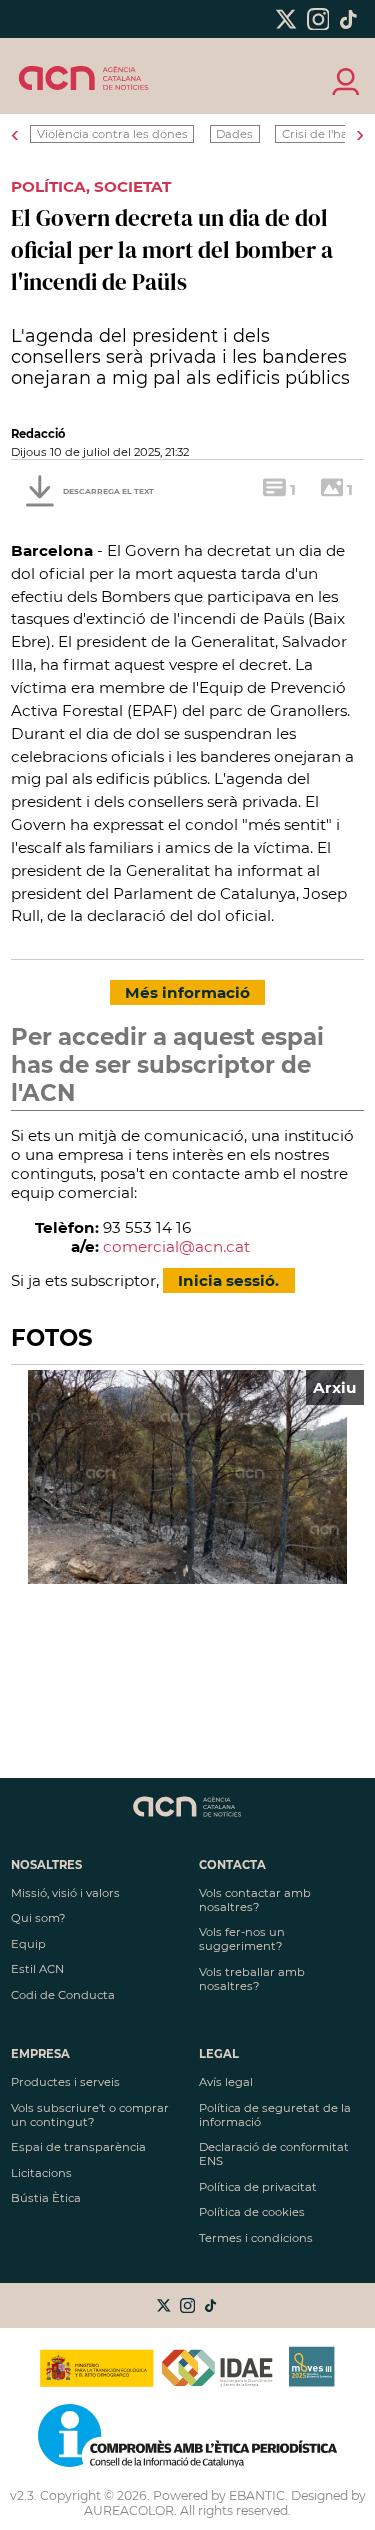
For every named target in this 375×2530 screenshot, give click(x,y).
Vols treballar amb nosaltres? (252, 1979)
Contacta (232, 1865)
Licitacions (41, 2173)
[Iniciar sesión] (344, 80)
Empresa (40, 2054)
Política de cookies (252, 2212)
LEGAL (219, 2054)
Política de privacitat (258, 2187)
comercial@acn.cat (176, 1246)
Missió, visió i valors (65, 1893)
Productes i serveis (65, 2082)
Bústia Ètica (46, 2198)
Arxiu (334, 1387)
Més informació (187, 992)
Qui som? (38, 1918)
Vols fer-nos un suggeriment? (242, 1939)
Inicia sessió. (228, 1280)
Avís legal (226, 2082)
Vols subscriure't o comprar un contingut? (90, 2115)
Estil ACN (37, 1969)
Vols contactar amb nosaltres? (255, 1900)
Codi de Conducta (63, 1995)
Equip (28, 1944)
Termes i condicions (256, 2238)
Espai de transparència (78, 2147)
